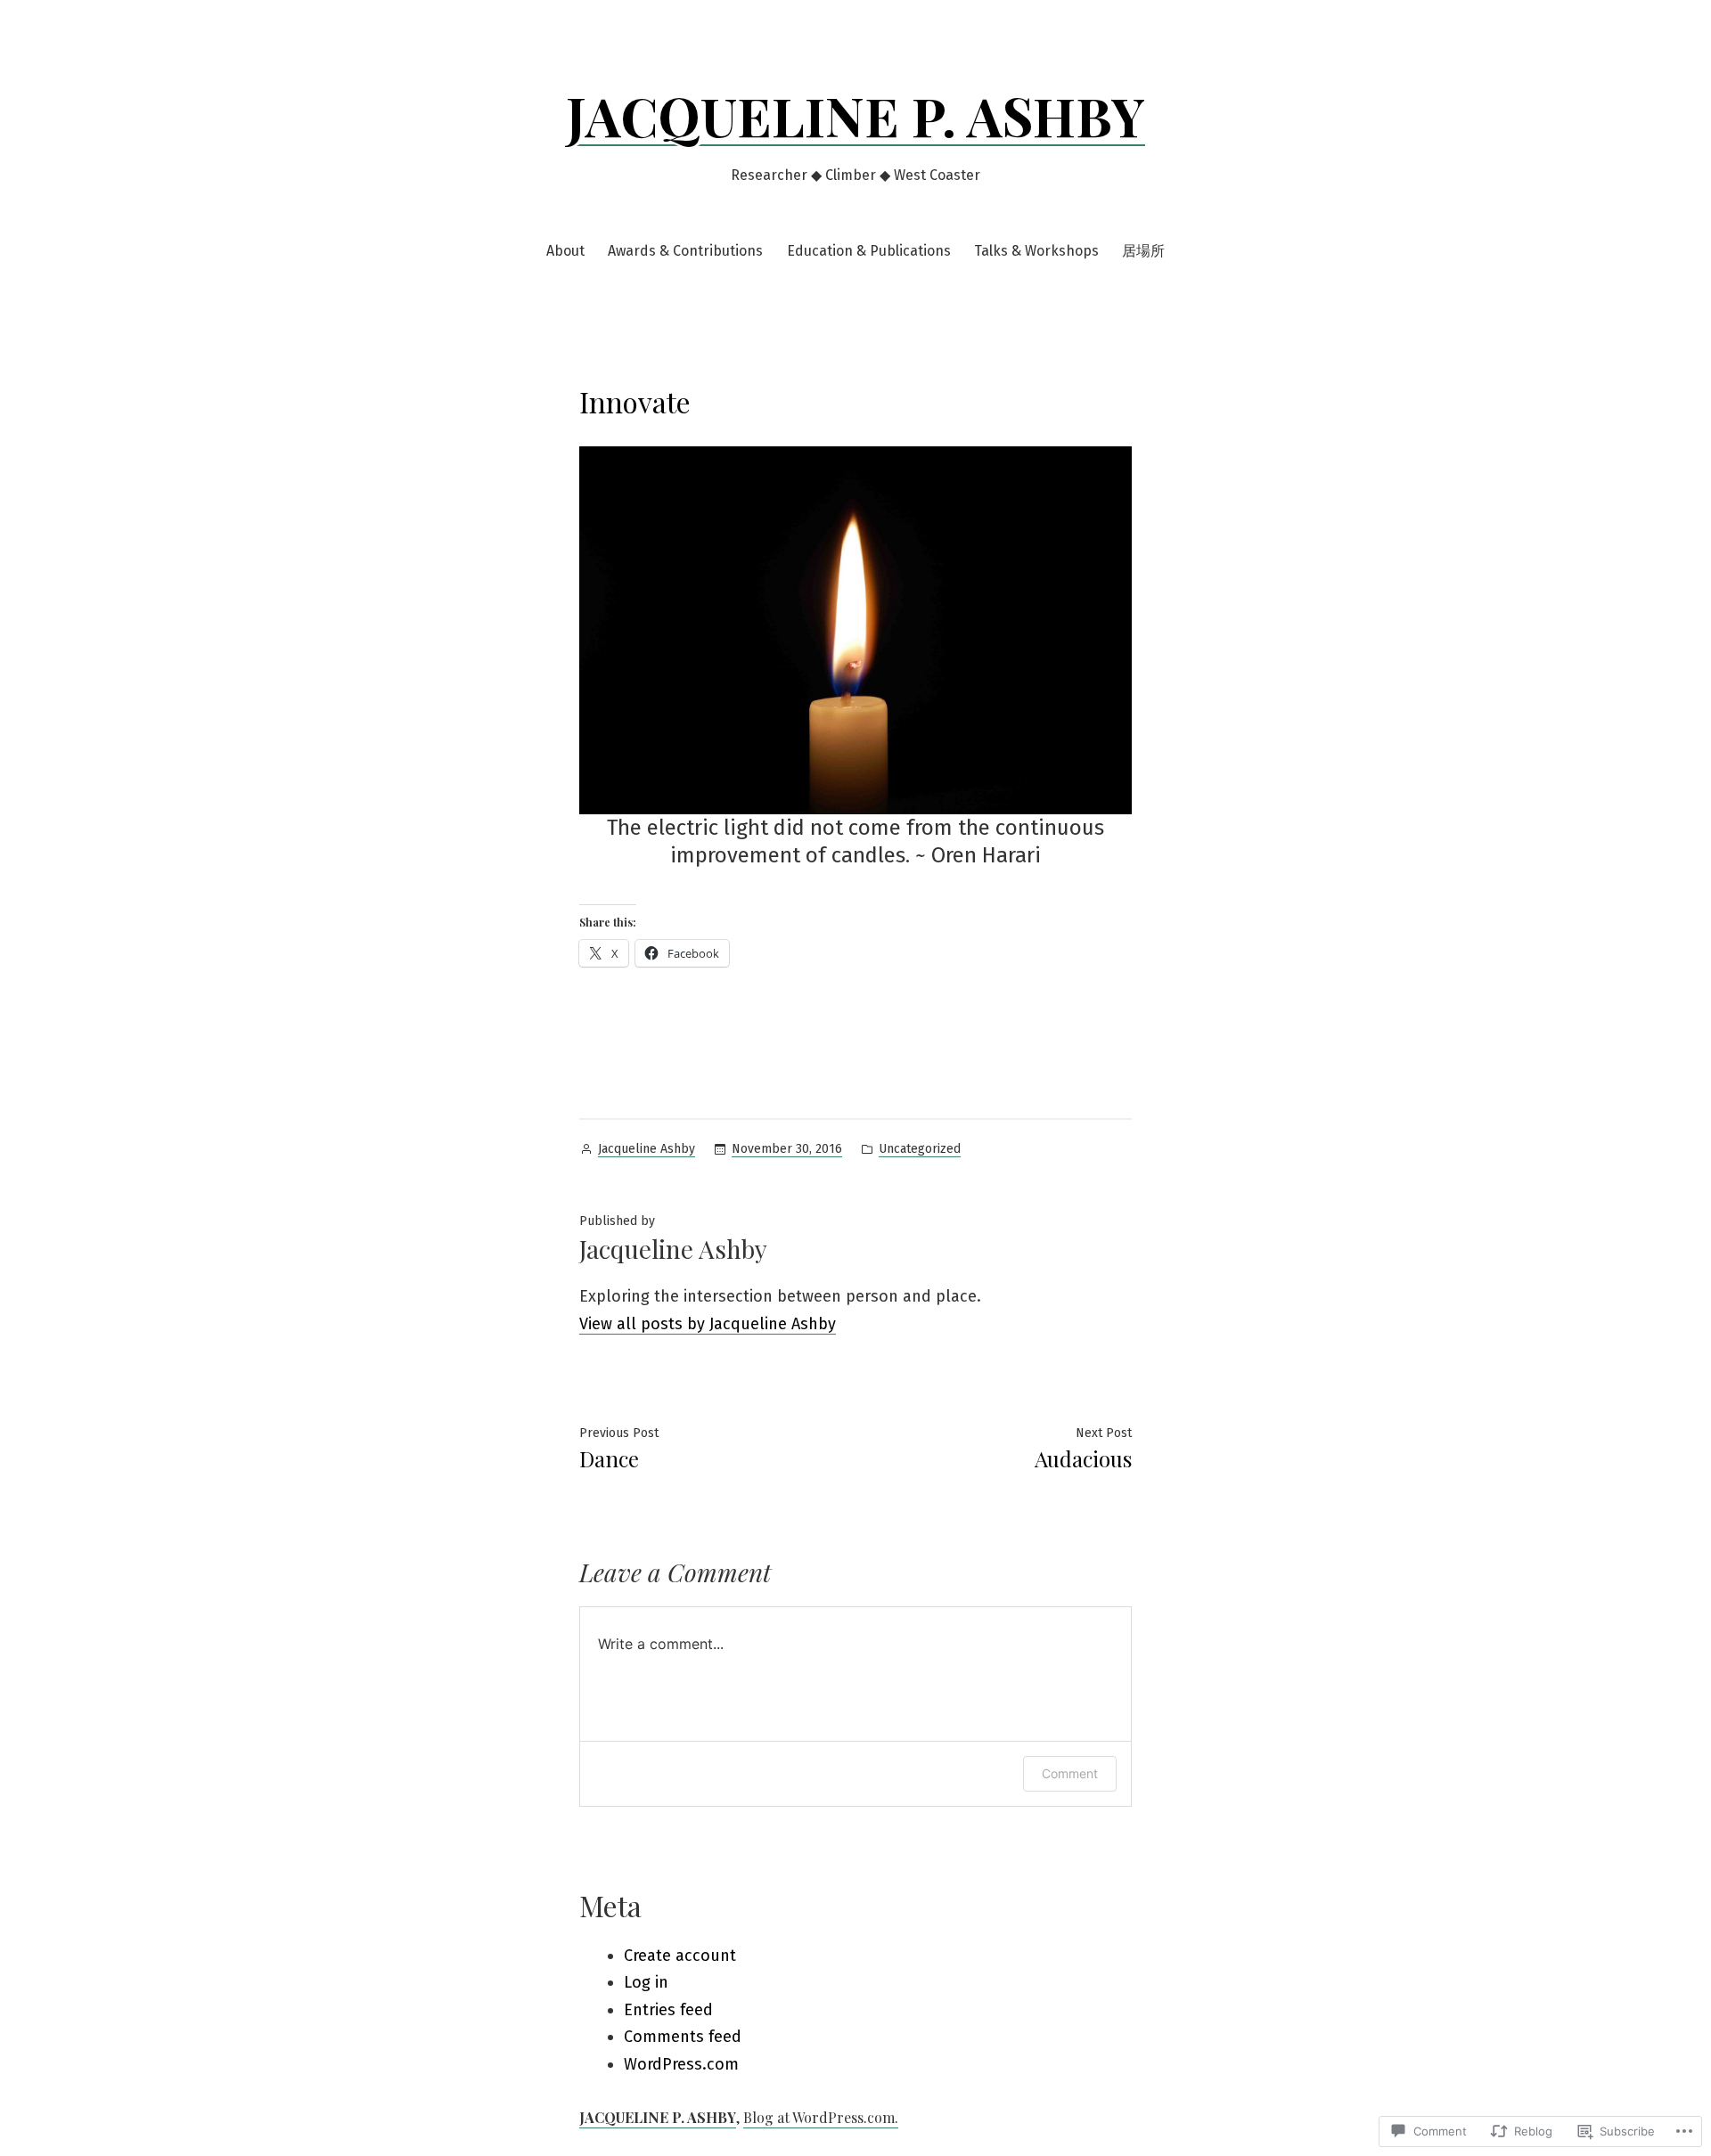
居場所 (1143, 251)
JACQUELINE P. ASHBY (855, 115)
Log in (646, 1982)
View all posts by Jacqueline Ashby (708, 1324)
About (565, 251)
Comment (1070, 1773)
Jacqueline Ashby (647, 1149)
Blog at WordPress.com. (821, 2117)
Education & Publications (869, 251)
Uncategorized (920, 1149)
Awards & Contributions (685, 251)
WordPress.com (681, 2064)
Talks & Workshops (1036, 251)
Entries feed (668, 2010)
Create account (680, 1956)
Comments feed (683, 2037)
